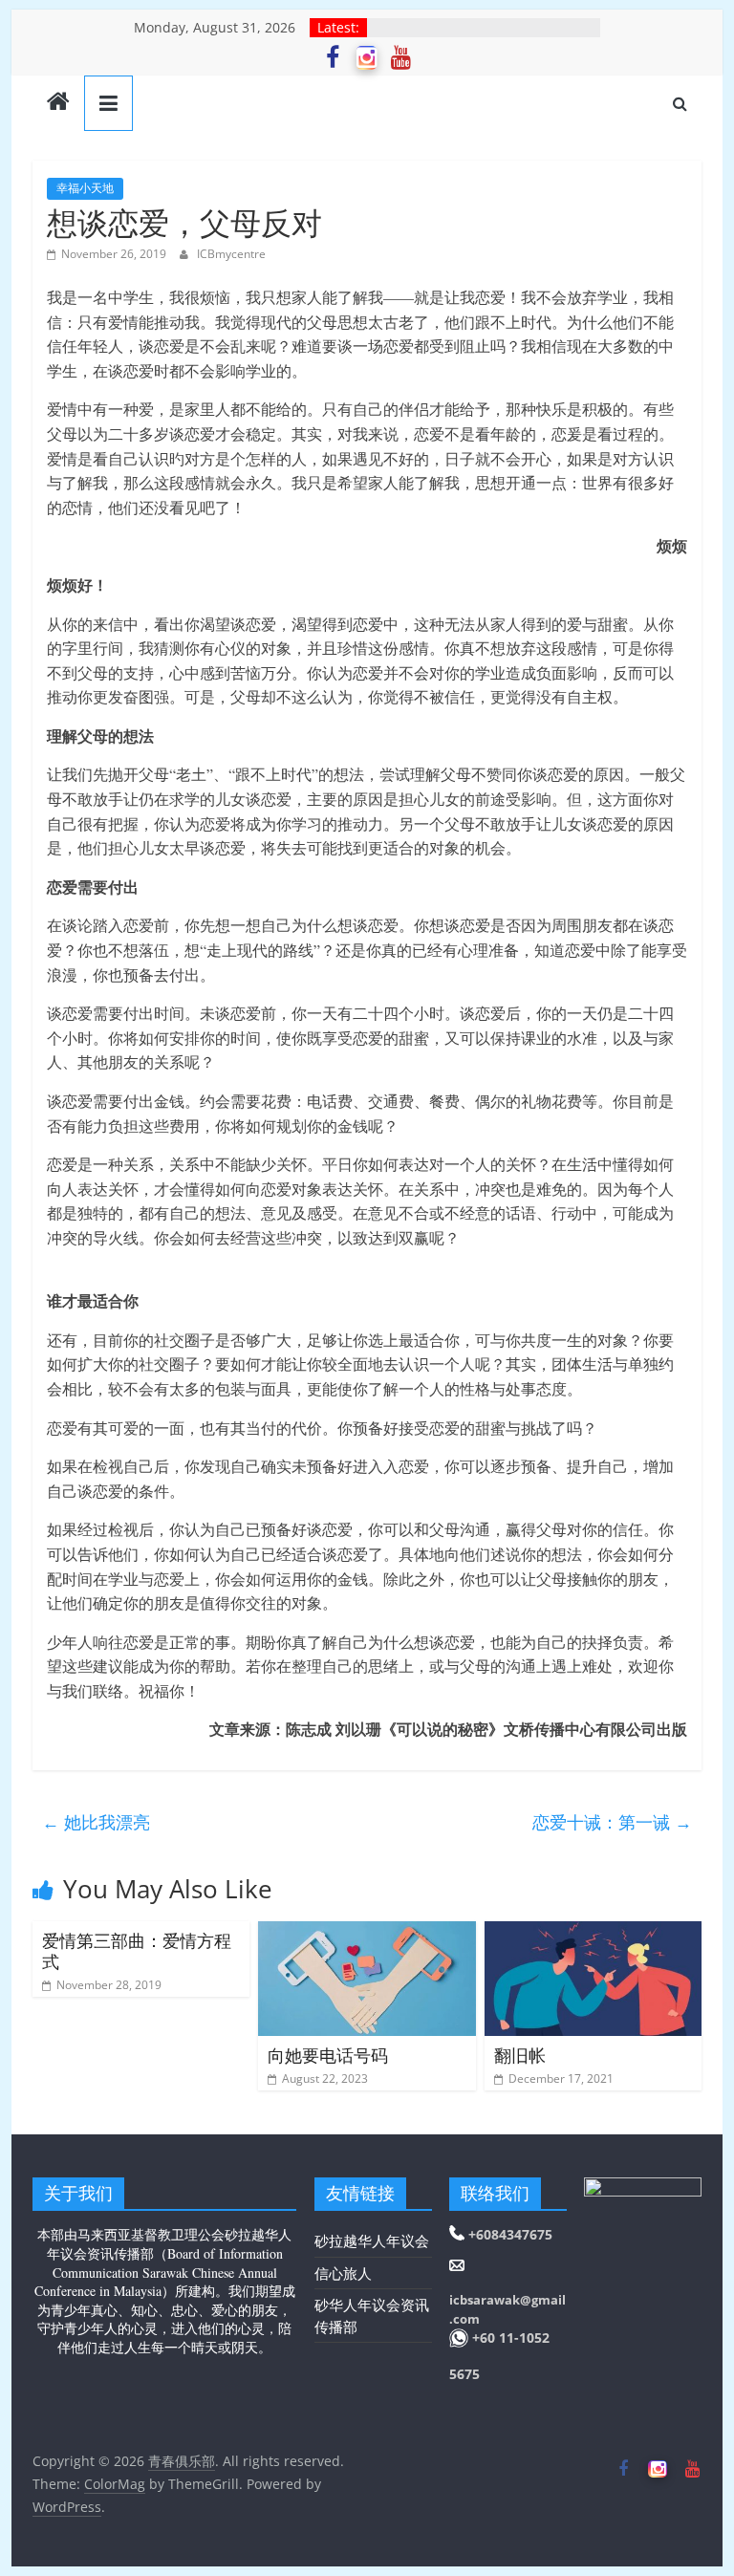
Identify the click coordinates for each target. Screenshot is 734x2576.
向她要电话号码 (328, 2055)
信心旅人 (343, 2273)
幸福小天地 (85, 188)
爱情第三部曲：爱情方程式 (137, 1951)
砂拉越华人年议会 (372, 2240)
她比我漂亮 (96, 1822)
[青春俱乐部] (58, 103)
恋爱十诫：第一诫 (612, 1822)
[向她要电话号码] (367, 1933)
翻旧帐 (520, 2055)
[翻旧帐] (594, 1933)
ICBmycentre (231, 254)
